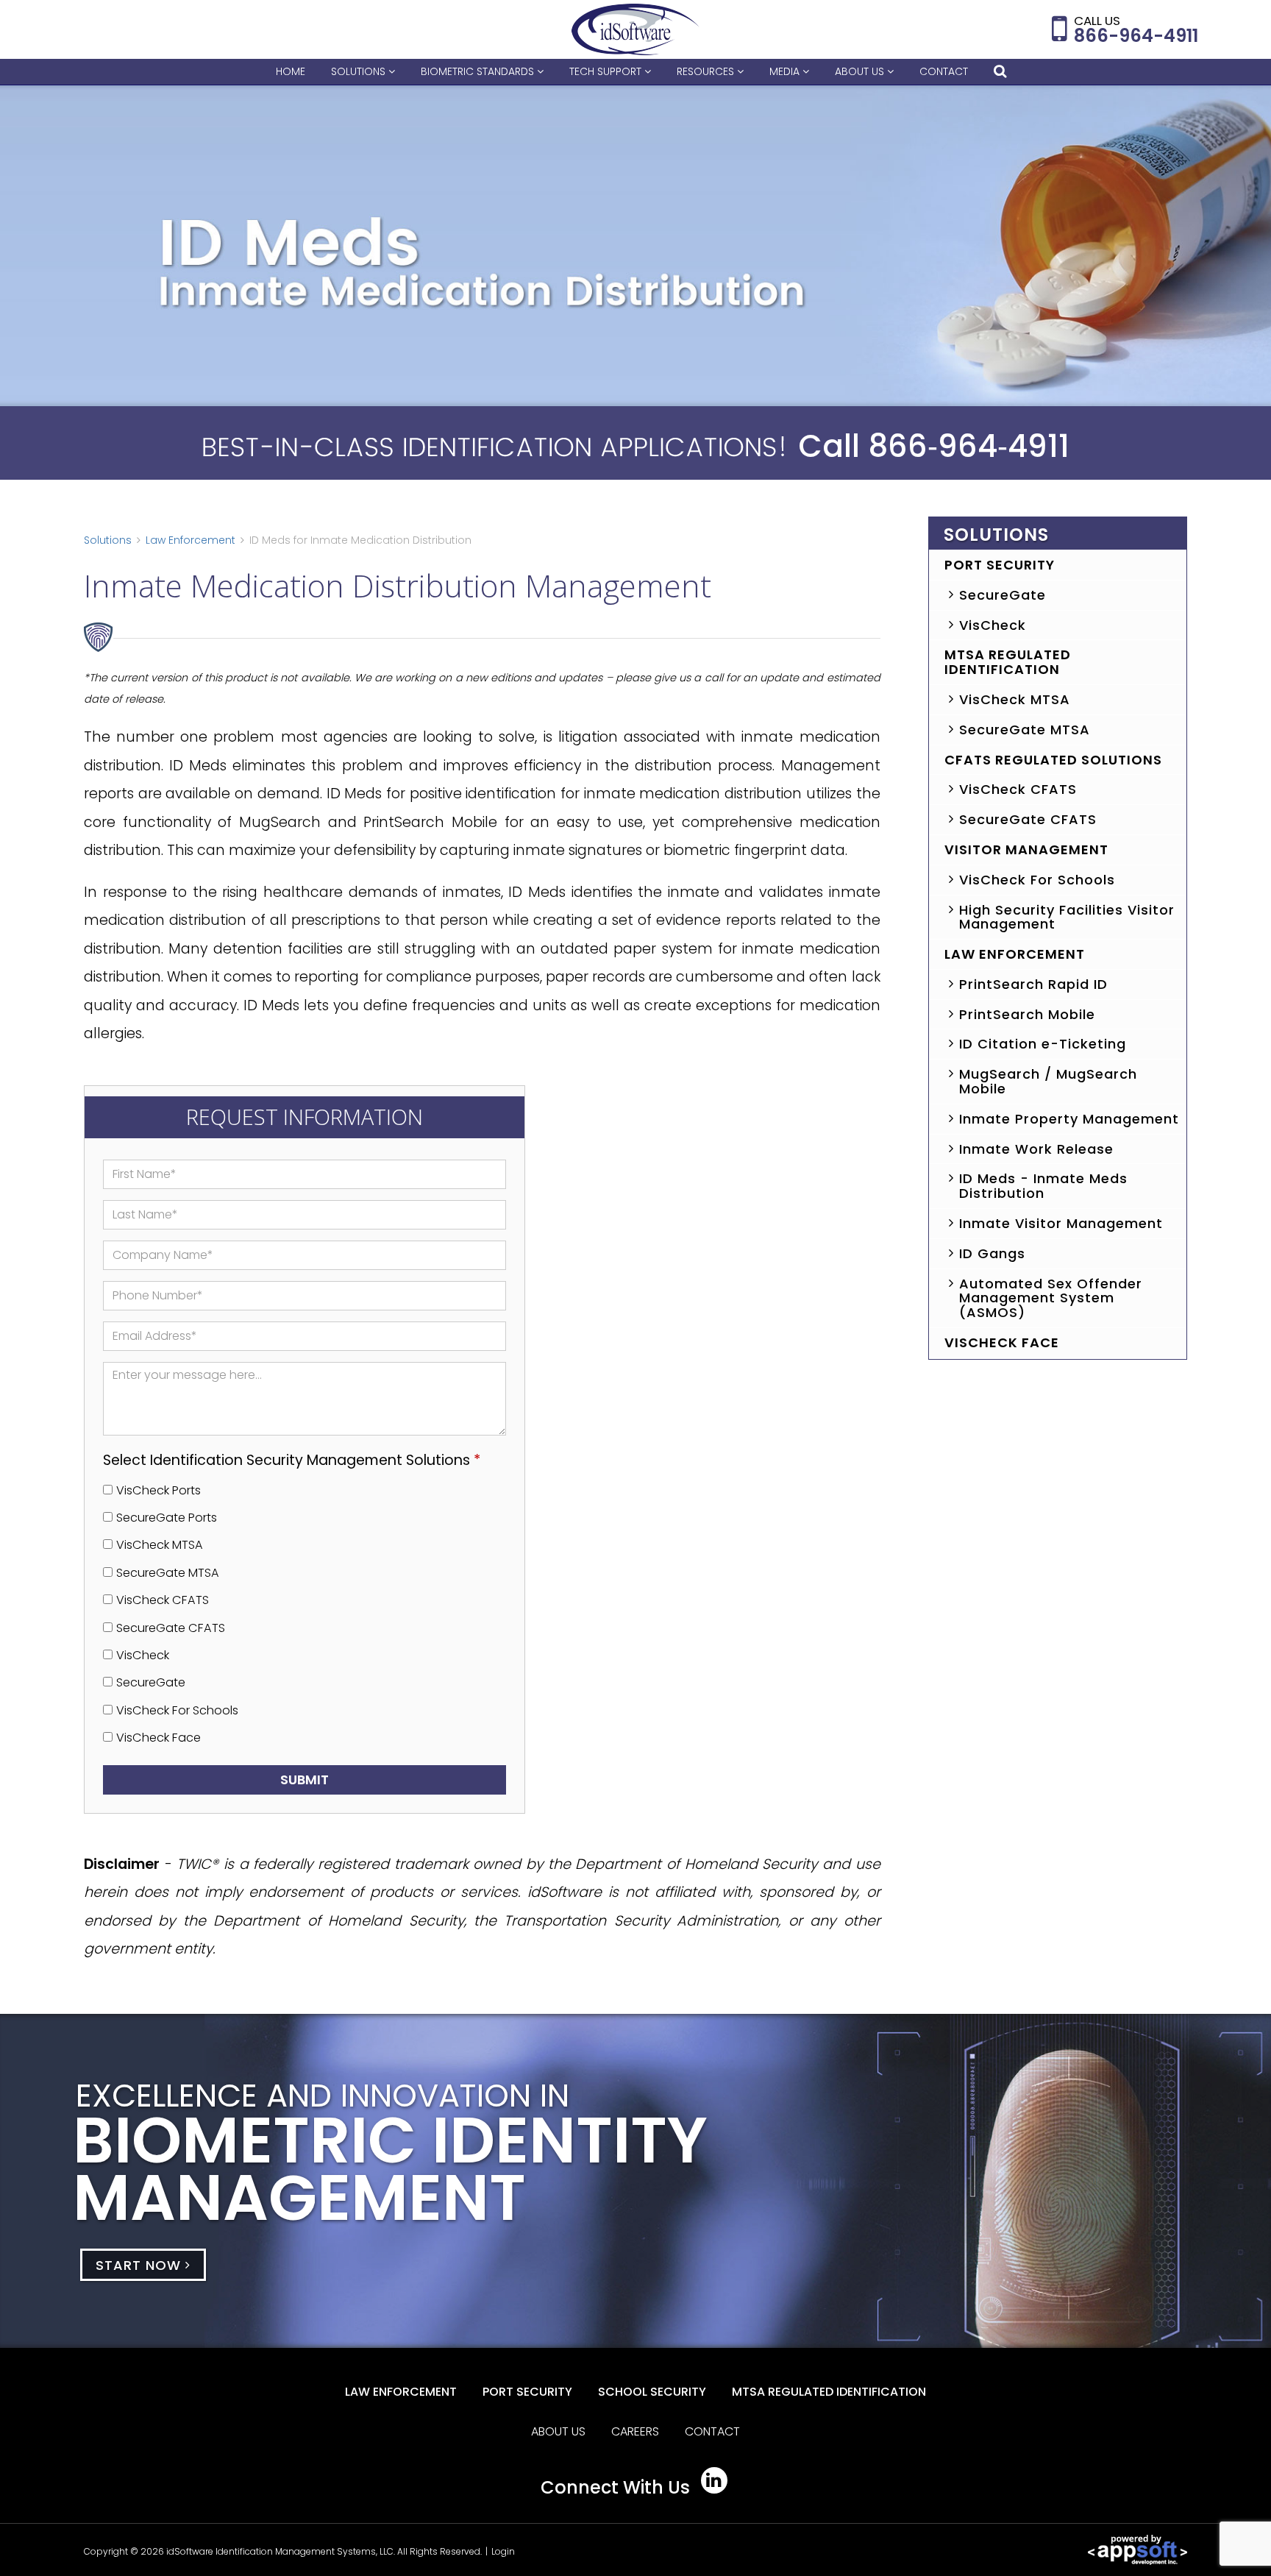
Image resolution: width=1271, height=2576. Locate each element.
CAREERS (635, 2431)
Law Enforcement (191, 540)
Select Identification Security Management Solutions (292, 1460)
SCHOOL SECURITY (652, 2392)
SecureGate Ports (167, 1518)
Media (786, 71)
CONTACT (712, 2431)
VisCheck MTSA (160, 1545)
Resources (707, 71)
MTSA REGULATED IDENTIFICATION (829, 2392)
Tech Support (607, 71)
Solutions (360, 71)
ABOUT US (558, 2431)
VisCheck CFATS (163, 1600)
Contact (944, 71)
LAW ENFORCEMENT (401, 2392)
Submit (305, 1780)
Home (291, 71)
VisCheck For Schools (177, 1710)
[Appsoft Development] (1138, 2549)
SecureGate (151, 1682)
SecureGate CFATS (171, 1628)
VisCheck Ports (159, 1490)
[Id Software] (636, 29)
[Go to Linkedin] (714, 2480)
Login (503, 2551)
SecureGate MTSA (168, 1573)
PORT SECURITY (527, 2392)
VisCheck (143, 1655)
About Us (861, 71)
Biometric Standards (479, 71)
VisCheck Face (159, 1738)
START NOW (140, 2264)
